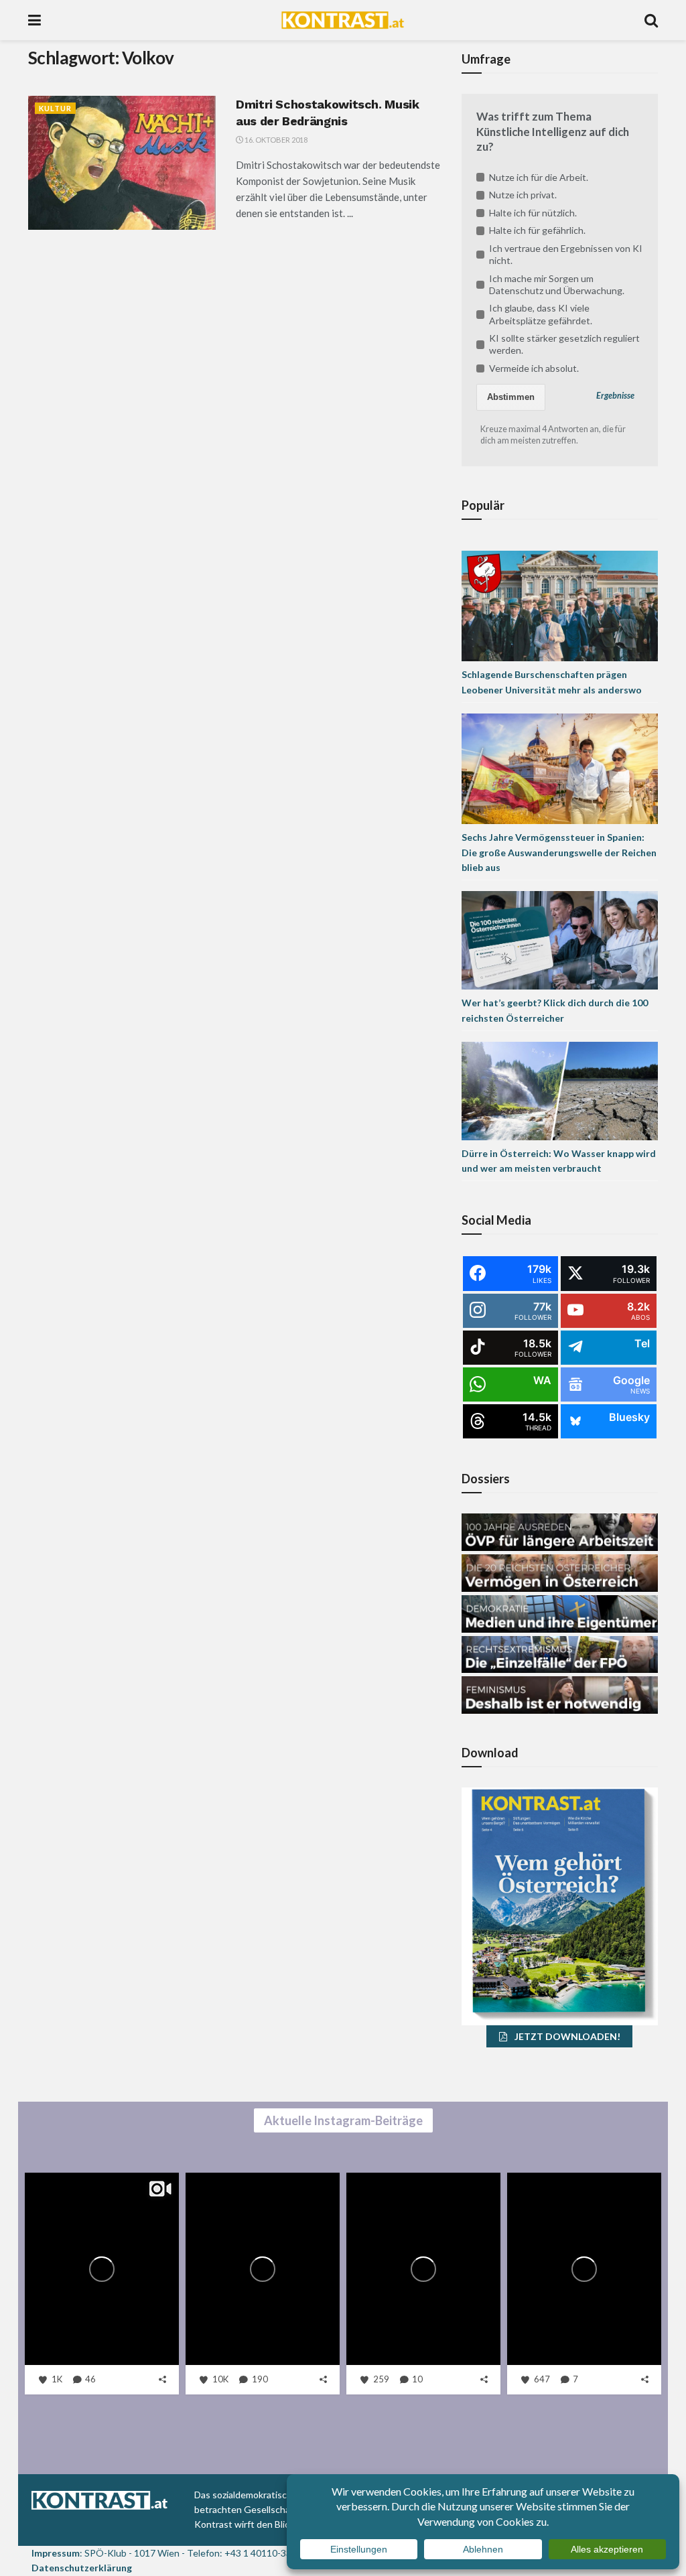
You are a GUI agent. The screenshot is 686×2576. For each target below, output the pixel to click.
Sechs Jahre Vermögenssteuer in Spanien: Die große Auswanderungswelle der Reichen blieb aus (559, 852)
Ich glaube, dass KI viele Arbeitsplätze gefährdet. (541, 314)
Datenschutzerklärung (82, 2568)
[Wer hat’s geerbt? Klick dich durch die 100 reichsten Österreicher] (560, 939)
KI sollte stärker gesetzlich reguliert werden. (564, 344)
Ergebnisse (615, 396)
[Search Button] (651, 20)
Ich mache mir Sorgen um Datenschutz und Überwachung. (557, 284)
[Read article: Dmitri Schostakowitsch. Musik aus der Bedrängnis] (122, 163)
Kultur (55, 108)
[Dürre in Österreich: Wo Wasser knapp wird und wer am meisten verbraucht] (560, 1090)
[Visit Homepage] (343, 20)
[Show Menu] (35, 20)
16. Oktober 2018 (275, 140)
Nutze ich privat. (523, 195)
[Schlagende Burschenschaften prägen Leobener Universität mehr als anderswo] (560, 605)
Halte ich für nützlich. (533, 213)
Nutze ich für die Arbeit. (539, 177)
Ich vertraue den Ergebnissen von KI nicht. (566, 254)
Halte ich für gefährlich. (537, 230)
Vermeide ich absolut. (534, 368)
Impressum (56, 2553)
